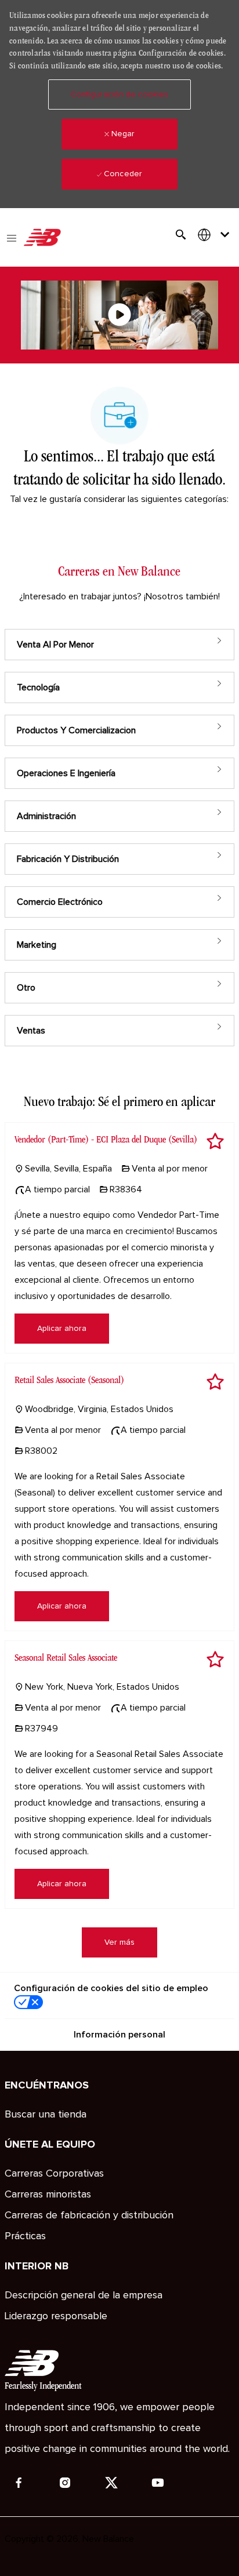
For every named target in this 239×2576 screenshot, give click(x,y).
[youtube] (158, 2483)
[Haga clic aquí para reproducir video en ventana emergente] (119, 315)
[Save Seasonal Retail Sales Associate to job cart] (215, 1660)
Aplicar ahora (62, 1329)
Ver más (119, 1942)
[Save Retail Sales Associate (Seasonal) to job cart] (215, 1382)
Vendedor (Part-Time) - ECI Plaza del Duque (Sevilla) (106, 1139)
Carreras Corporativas (54, 2174)
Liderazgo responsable (56, 2316)
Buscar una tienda (46, 2115)
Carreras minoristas (48, 2195)
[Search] (181, 235)
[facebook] (19, 2483)
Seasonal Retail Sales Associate (66, 1658)
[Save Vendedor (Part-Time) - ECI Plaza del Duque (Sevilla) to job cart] (215, 1141)
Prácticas (25, 2236)
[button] (119, 94)
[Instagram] (65, 2483)
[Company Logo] (42, 238)
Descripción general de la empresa (84, 2295)
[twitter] (111, 2483)
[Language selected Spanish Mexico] (216, 234)
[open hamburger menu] (12, 237)
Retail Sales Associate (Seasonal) (69, 1380)
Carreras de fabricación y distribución (89, 2215)
